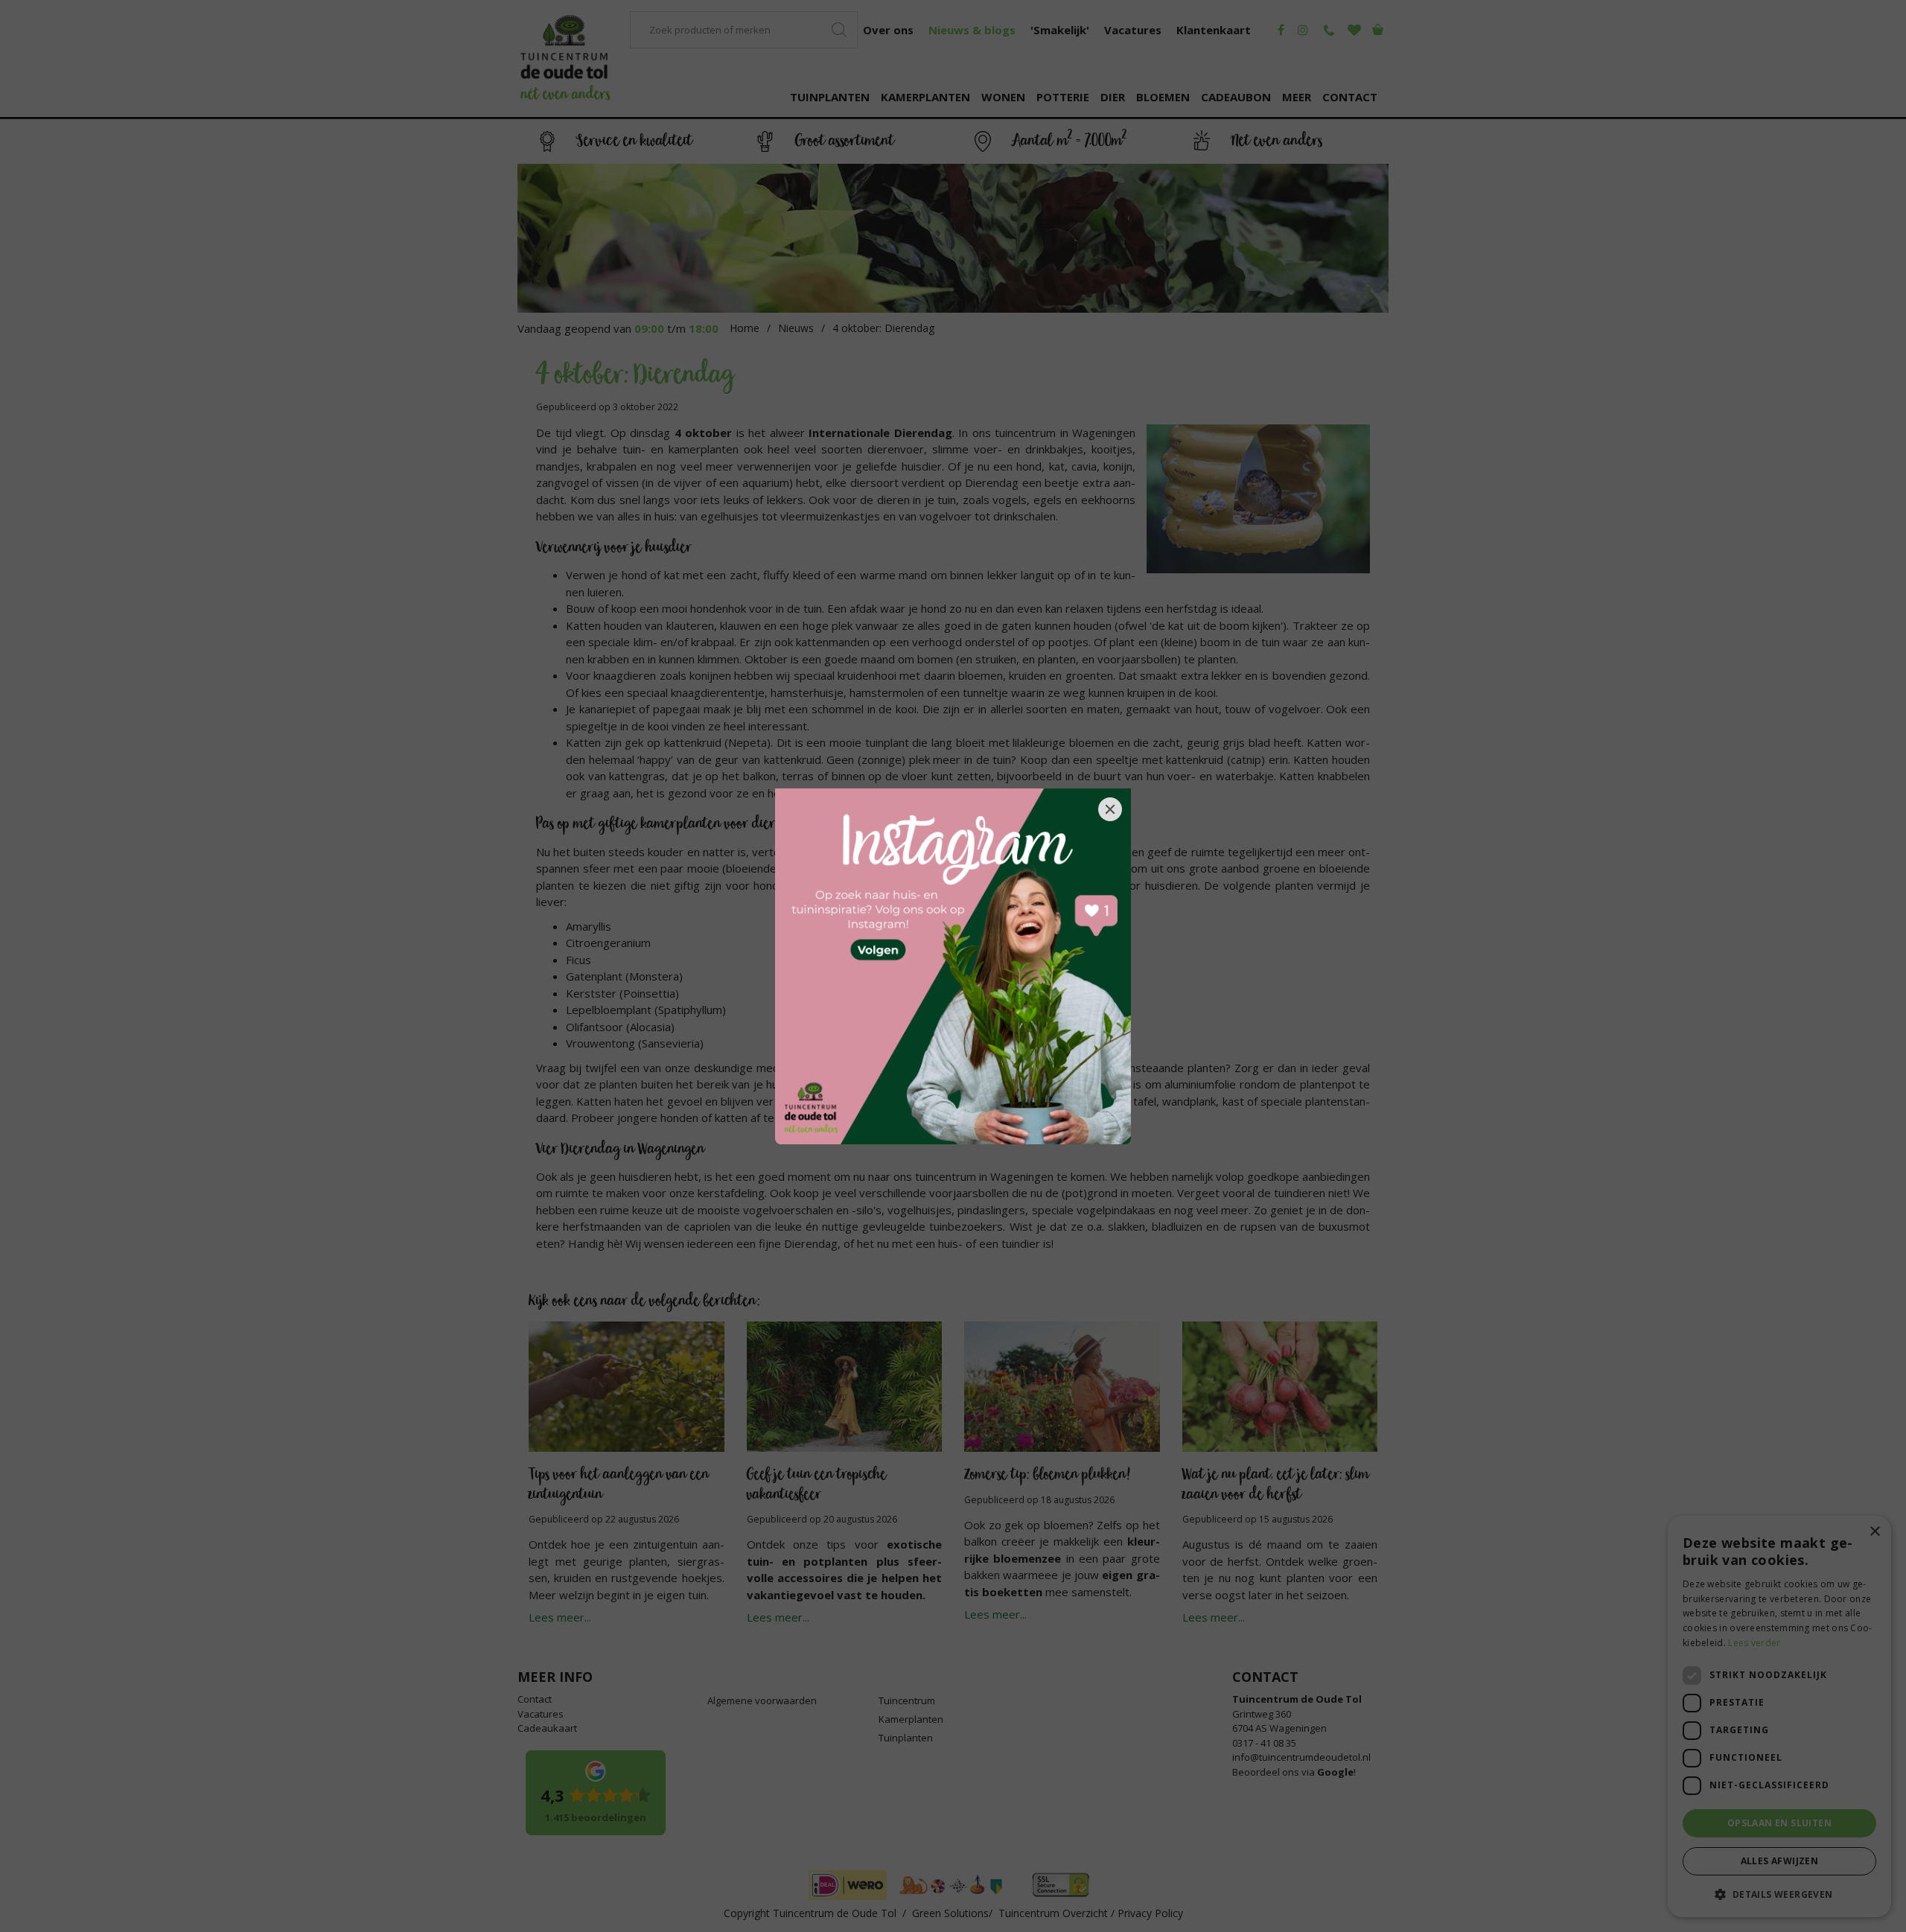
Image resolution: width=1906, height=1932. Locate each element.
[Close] (1110, 809)
